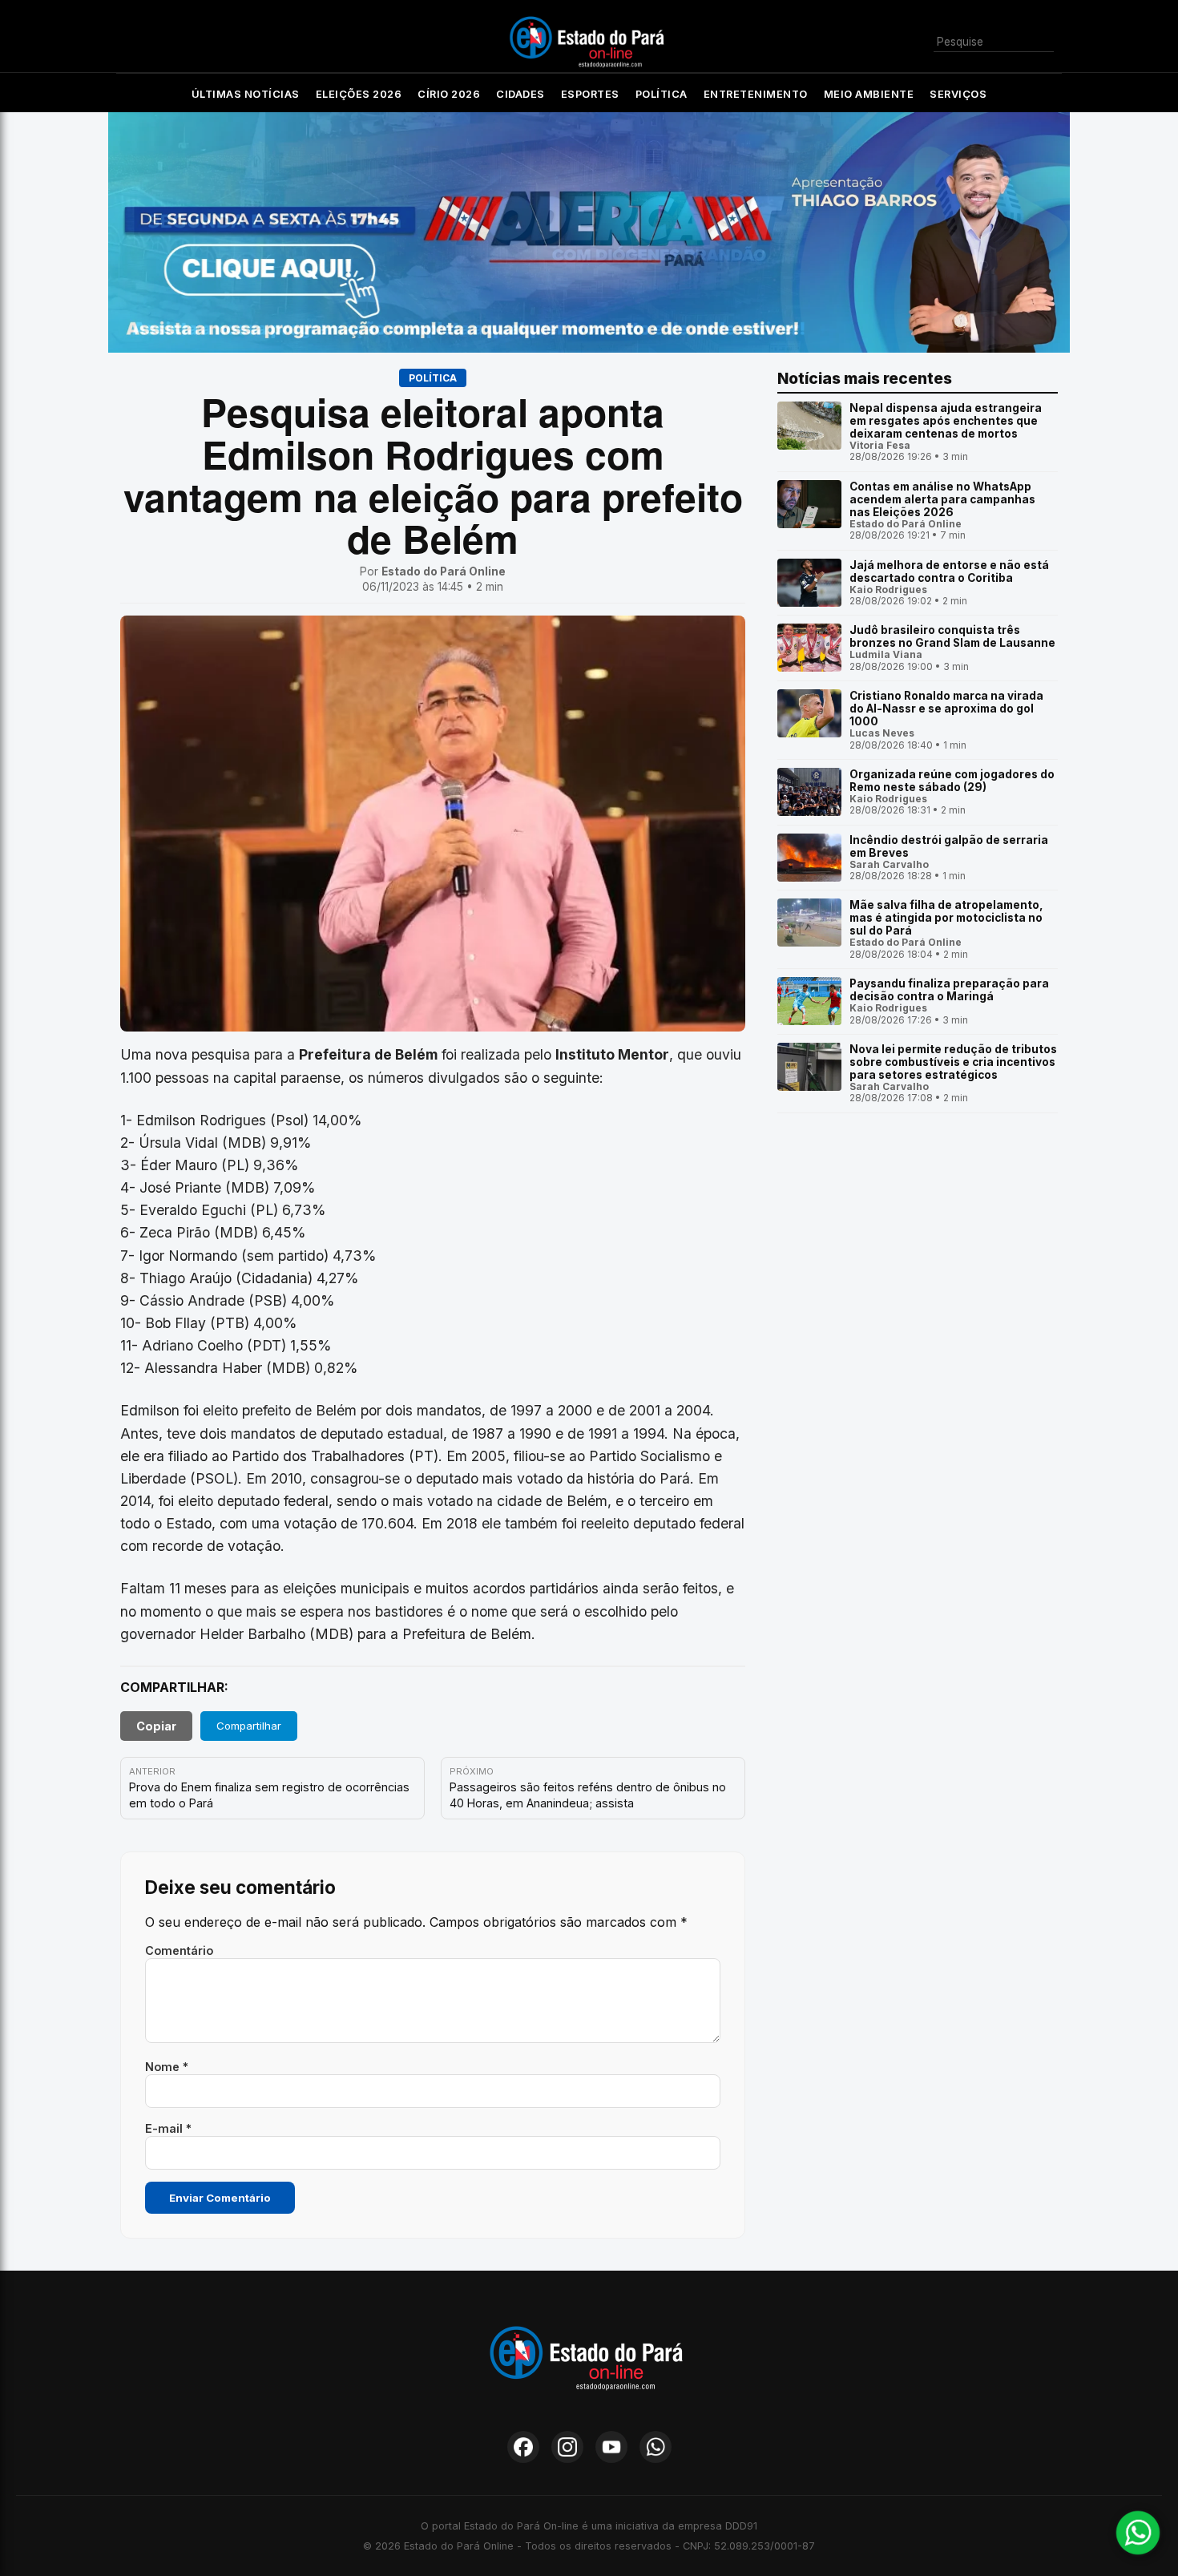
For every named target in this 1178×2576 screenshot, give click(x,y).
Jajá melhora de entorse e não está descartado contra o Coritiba (949, 571)
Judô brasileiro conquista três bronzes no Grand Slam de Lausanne (952, 636)
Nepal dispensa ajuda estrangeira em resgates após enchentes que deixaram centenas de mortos (946, 421)
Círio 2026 (449, 94)
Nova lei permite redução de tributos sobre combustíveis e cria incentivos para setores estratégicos (953, 1062)
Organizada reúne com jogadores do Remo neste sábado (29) (952, 781)
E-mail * (168, 2128)
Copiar (156, 1726)
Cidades (520, 94)
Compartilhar (249, 1726)
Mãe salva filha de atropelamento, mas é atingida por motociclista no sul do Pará (946, 918)
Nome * (167, 2067)
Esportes (590, 94)
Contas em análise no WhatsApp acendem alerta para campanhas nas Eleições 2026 (942, 499)
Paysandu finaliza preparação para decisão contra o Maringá (949, 990)
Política (662, 94)
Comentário (179, 1950)
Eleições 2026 (359, 94)
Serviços (958, 94)
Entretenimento (756, 94)
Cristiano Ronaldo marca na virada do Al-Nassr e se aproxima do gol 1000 (946, 709)
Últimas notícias (246, 94)
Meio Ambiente (869, 94)
